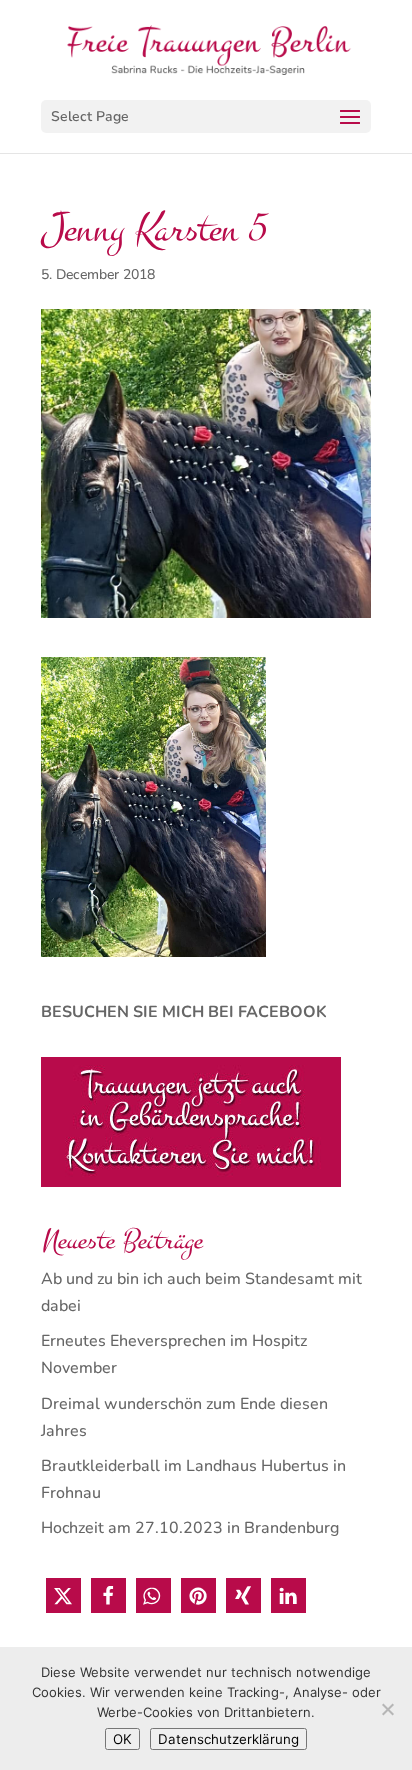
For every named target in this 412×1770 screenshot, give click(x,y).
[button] (63, 1595)
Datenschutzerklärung (228, 1739)
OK (122, 1739)
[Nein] (387, 1709)
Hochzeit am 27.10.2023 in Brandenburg (190, 1528)
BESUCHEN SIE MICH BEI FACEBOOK (184, 1012)
